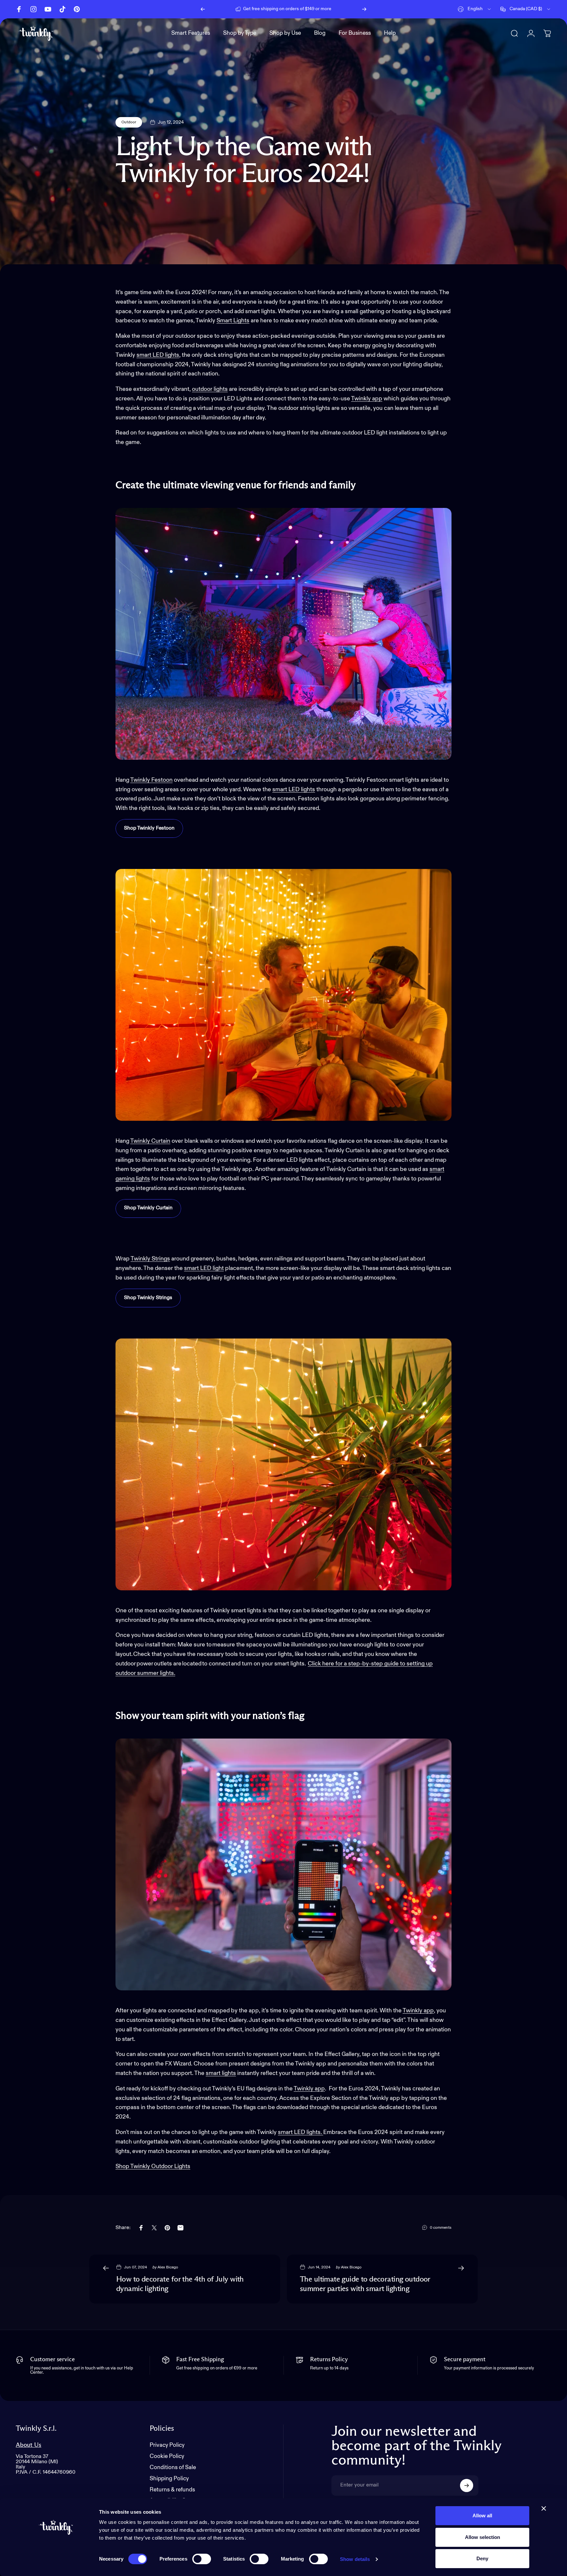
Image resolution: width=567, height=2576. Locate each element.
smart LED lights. (301, 2132)
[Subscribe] (467, 2485)
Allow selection (483, 2537)
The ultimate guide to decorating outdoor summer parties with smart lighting (365, 2284)
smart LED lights (158, 355)
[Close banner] (544, 2508)
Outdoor (129, 122)
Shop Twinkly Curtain (148, 1208)
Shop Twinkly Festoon (149, 828)
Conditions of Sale (173, 2468)
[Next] (364, 9)
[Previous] (203, 9)
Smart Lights (233, 321)
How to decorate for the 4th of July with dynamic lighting (180, 2284)
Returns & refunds (172, 2490)
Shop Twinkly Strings (148, 1298)
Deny (482, 2558)
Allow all (482, 2516)
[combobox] (475, 9)
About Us (29, 2445)
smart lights (221, 2073)
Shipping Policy (169, 2479)
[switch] (202, 2559)
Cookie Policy (167, 2456)
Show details (355, 2559)
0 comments (441, 2228)
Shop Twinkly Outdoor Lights (153, 2166)
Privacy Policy (167, 2445)
